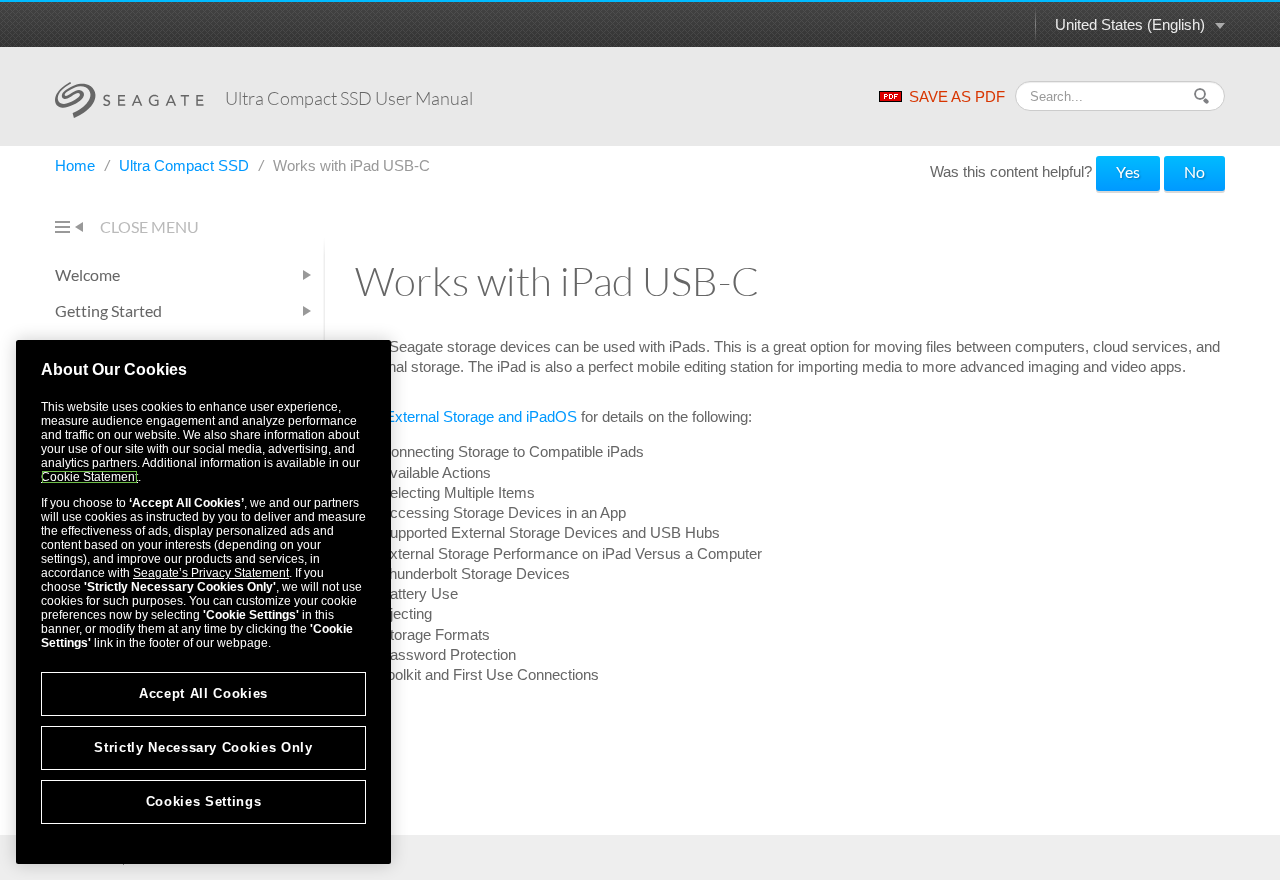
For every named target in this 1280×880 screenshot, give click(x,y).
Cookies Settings (204, 801)
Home (77, 165)
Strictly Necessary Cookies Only (203, 747)
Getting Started (108, 310)
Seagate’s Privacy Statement (211, 573)
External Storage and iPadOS (481, 416)
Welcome (87, 274)
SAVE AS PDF (957, 96)
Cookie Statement (89, 477)
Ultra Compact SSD (186, 165)
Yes (1128, 171)
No (1194, 171)
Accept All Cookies (203, 693)
